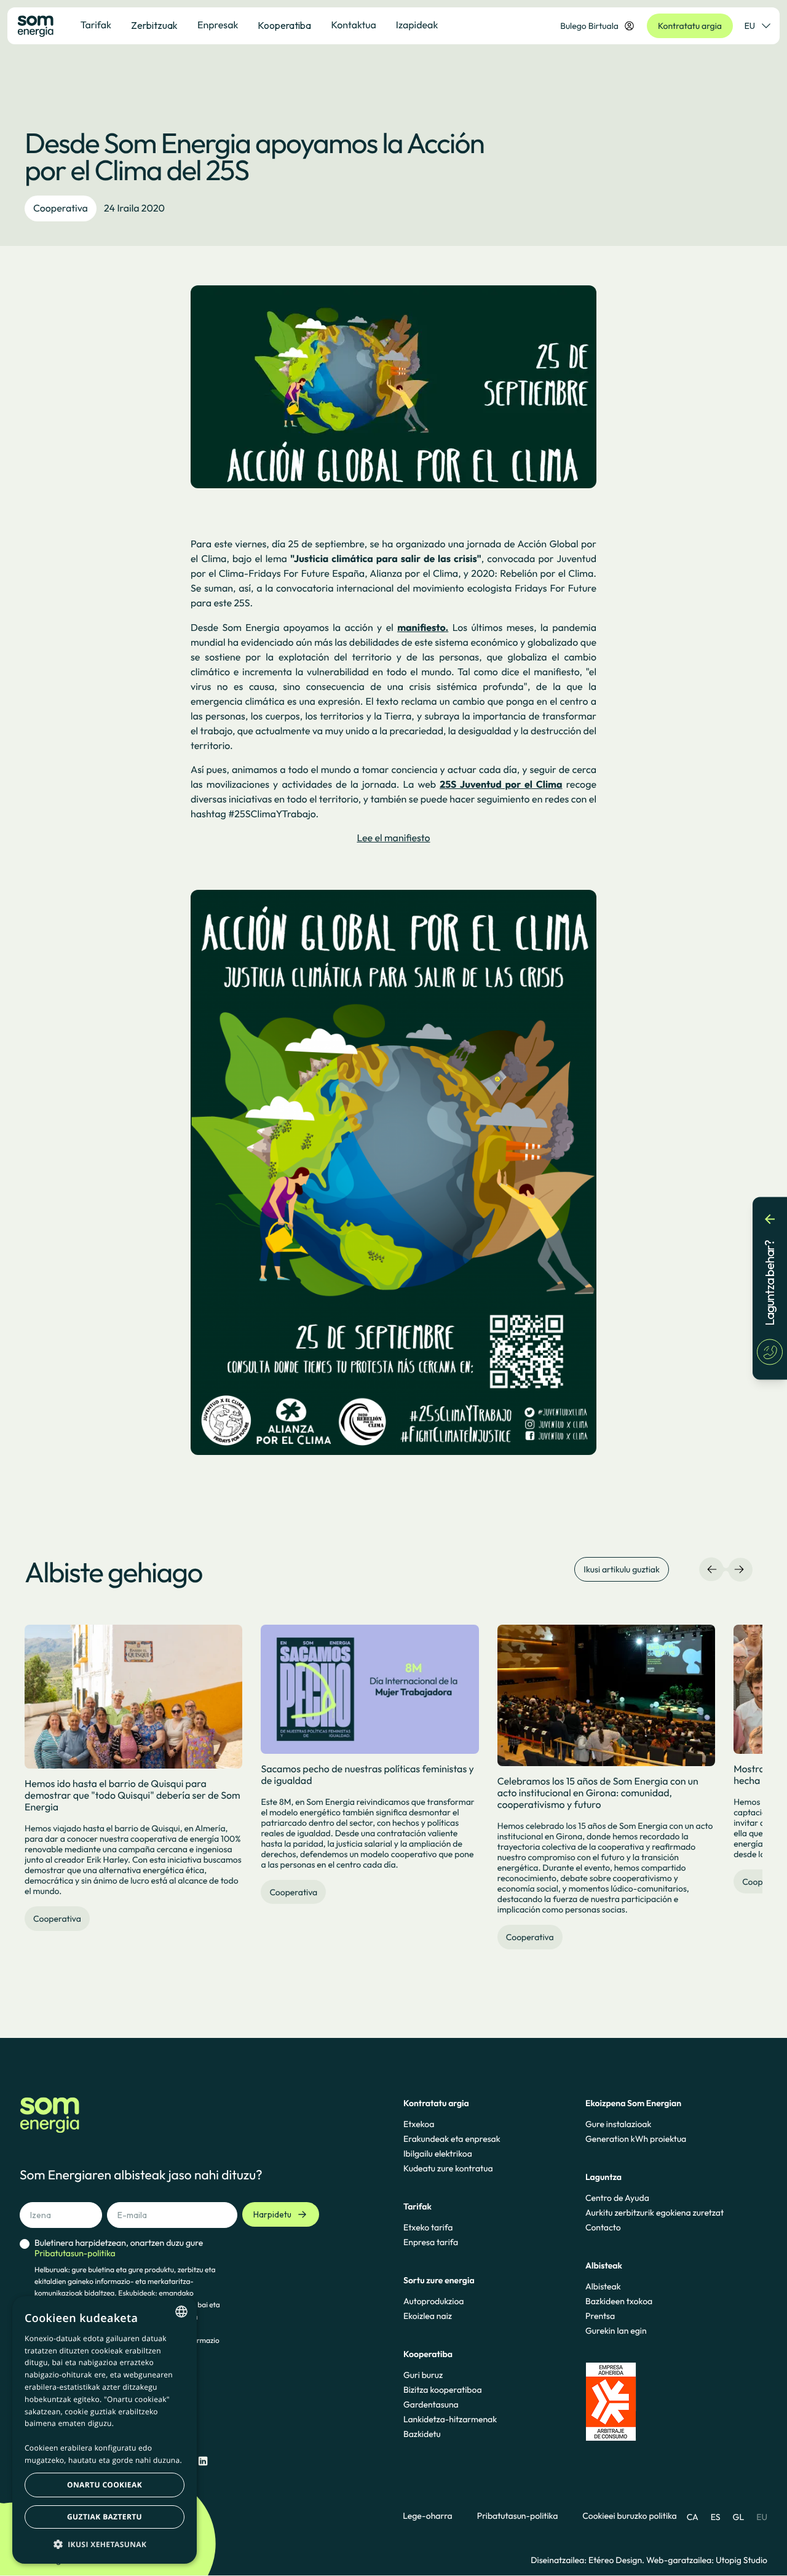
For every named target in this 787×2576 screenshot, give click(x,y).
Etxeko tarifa (428, 2227)
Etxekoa (419, 2124)
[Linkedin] (203, 2461)
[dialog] (105, 2430)
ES (716, 2517)
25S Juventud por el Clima (501, 785)
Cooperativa (61, 208)
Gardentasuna (431, 2404)
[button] (105, 2544)
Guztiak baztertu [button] (105, 2517)
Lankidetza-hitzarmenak (450, 2419)
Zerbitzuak (154, 25)
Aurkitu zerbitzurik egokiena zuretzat (655, 2213)
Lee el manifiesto (393, 838)
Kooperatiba (284, 25)
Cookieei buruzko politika (629, 2516)
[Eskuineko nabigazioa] (739, 1569)
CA (693, 2517)
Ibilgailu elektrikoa (438, 2154)
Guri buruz (423, 2375)
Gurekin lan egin (616, 2331)
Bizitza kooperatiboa (443, 2390)
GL (739, 2517)
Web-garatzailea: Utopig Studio (707, 2560)
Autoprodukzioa (433, 2301)
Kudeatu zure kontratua (448, 2168)
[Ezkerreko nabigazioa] (712, 1569)
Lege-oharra (427, 2516)
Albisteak (603, 2286)
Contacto (603, 2227)
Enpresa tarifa (431, 2242)
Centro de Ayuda (617, 2198)
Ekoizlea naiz (428, 2316)
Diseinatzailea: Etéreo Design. (588, 2560)
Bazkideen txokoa (619, 2301)
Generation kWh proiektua (636, 2139)
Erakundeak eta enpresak (452, 2139)
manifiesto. (423, 628)
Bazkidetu (422, 2434)
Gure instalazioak (618, 2124)
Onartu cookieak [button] (105, 2485)
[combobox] (181, 2312)
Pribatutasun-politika (518, 2516)
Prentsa (600, 2316)
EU (750, 26)
